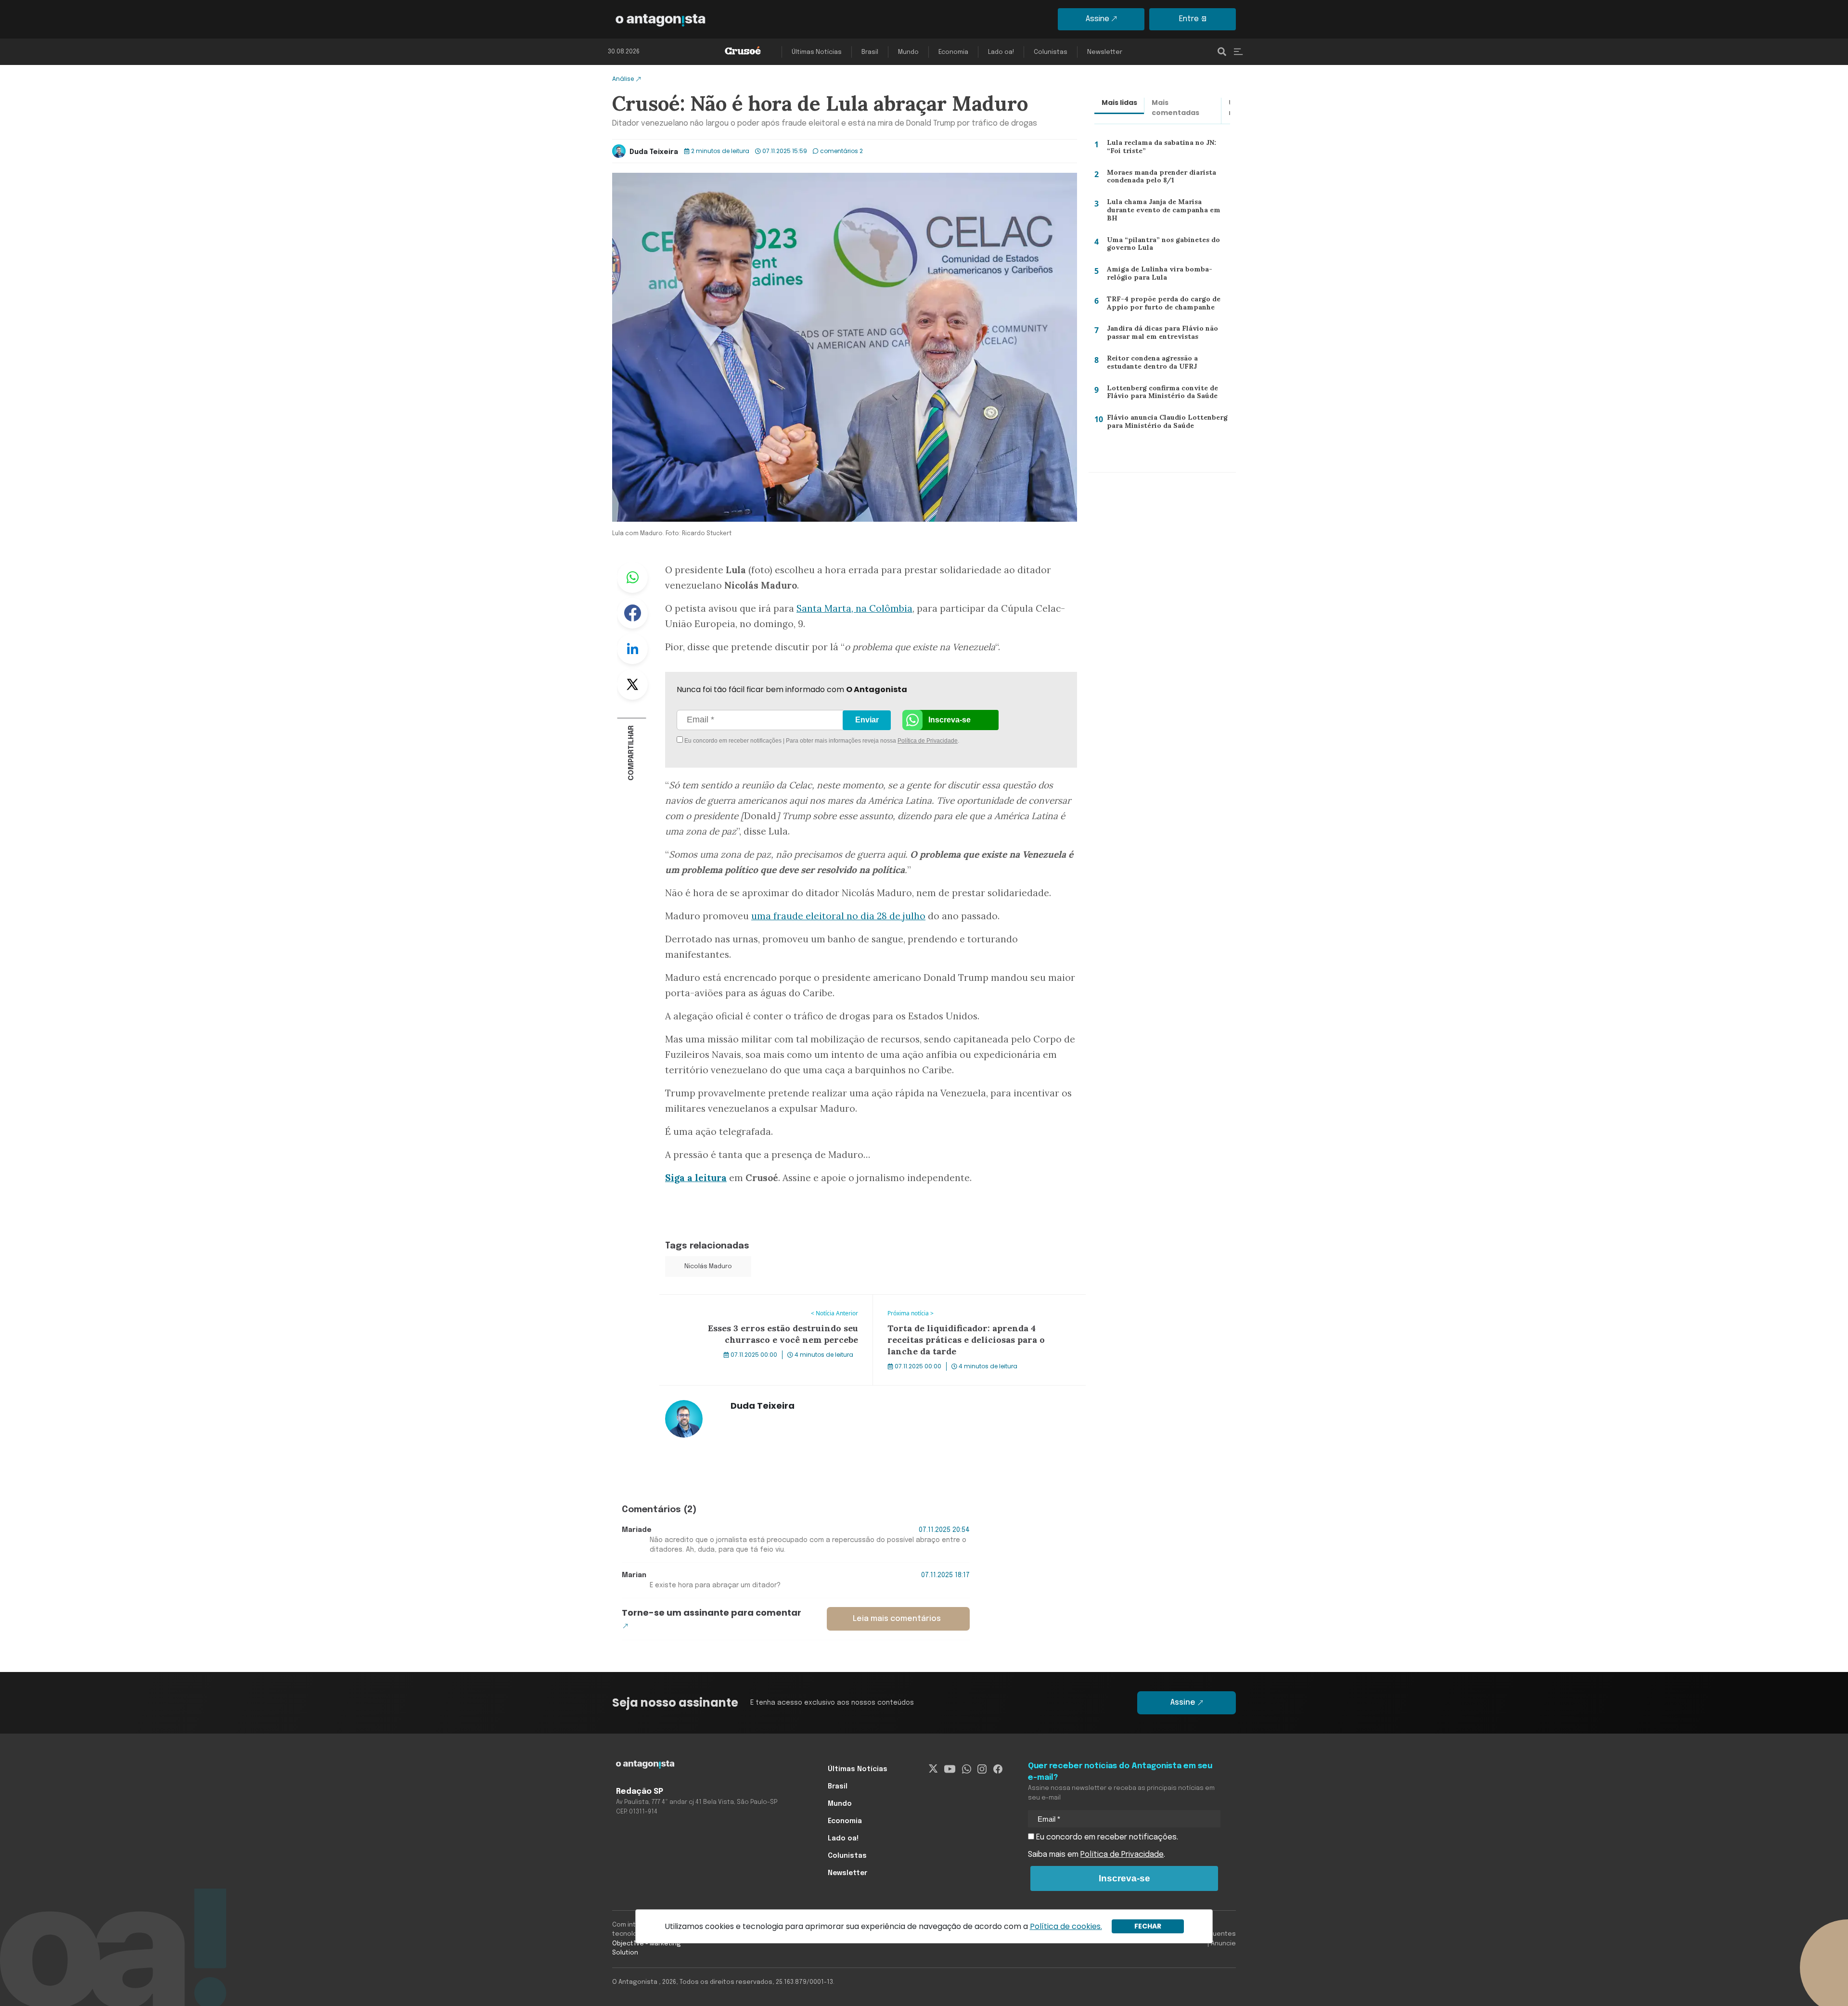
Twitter (632, 684)
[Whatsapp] (967, 1769)
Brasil (870, 52)
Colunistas (1051, 52)
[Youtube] (950, 1769)
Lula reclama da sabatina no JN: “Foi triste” (1166, 149)
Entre (1189, 19)
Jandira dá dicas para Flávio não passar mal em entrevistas (1158, 335)
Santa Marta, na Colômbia (854, 608)
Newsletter (1105, 52)
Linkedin (632, 649)
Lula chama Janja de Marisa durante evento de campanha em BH (1166, 209)
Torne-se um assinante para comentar (712, 1613)
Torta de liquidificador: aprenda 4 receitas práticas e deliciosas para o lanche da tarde (968, 1306)
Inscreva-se (950, 720)
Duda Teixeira (654, 152)
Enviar (867, 720)
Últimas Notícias (817, 52)
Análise (623, 79)
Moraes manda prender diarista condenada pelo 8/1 (1159, 179)
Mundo (908, 52)
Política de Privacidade (928, 741)
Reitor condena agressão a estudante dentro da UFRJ (1150, 365)
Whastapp (632, 578)
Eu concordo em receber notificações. (1106, 1837)
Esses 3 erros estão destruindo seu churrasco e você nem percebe (764, 1306)
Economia (953, 52)
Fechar (1148, 1926)
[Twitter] (933, 1769)
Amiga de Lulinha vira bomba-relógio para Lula (1168, 276)
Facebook (632, 613)
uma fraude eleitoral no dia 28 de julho (838, 916)
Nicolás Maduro (708, 1267)
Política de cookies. (1066, 1926)
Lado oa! (1001, 52)
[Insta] (982, 1769)
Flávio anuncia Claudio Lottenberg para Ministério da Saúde (1163, 424)
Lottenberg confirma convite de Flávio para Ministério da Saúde (1159, 394)
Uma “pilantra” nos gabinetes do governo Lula (1160, 246)
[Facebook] (998, 1769)
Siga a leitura (696, 1178)
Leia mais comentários (897, 1619)
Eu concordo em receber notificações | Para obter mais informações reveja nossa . (764, 741)
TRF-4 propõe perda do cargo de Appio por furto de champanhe (1160, 305)
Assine (1097, 19)
